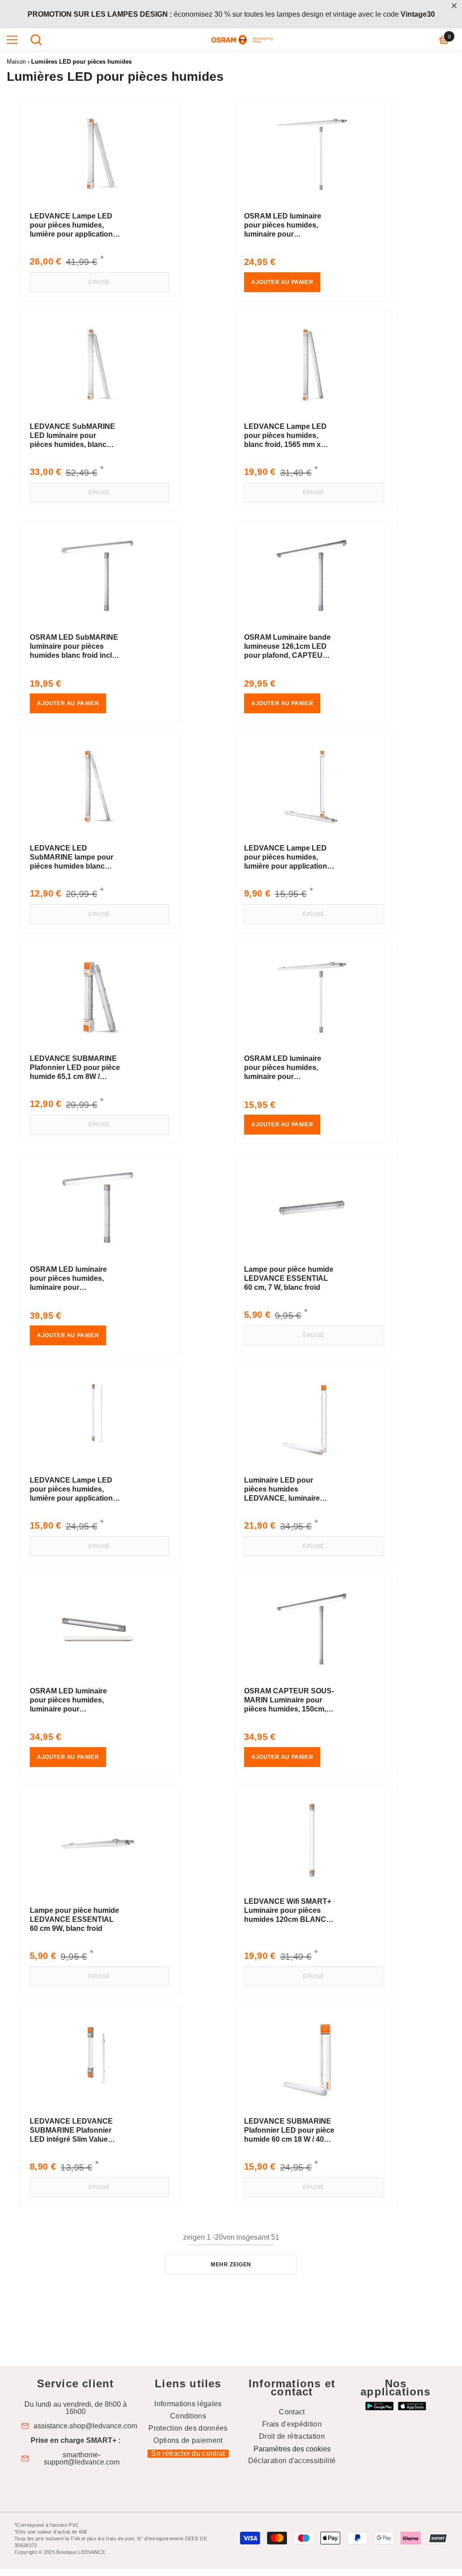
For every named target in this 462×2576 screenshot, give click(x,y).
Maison (16, 62)
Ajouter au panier (282, 282)
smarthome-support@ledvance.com (82, 2459)
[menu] (12, 40)
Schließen (454, 6)
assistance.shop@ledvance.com (85, 2426)
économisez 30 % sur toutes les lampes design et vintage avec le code (231, 14)
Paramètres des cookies (292, 2449)
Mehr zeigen (231, 2264)
